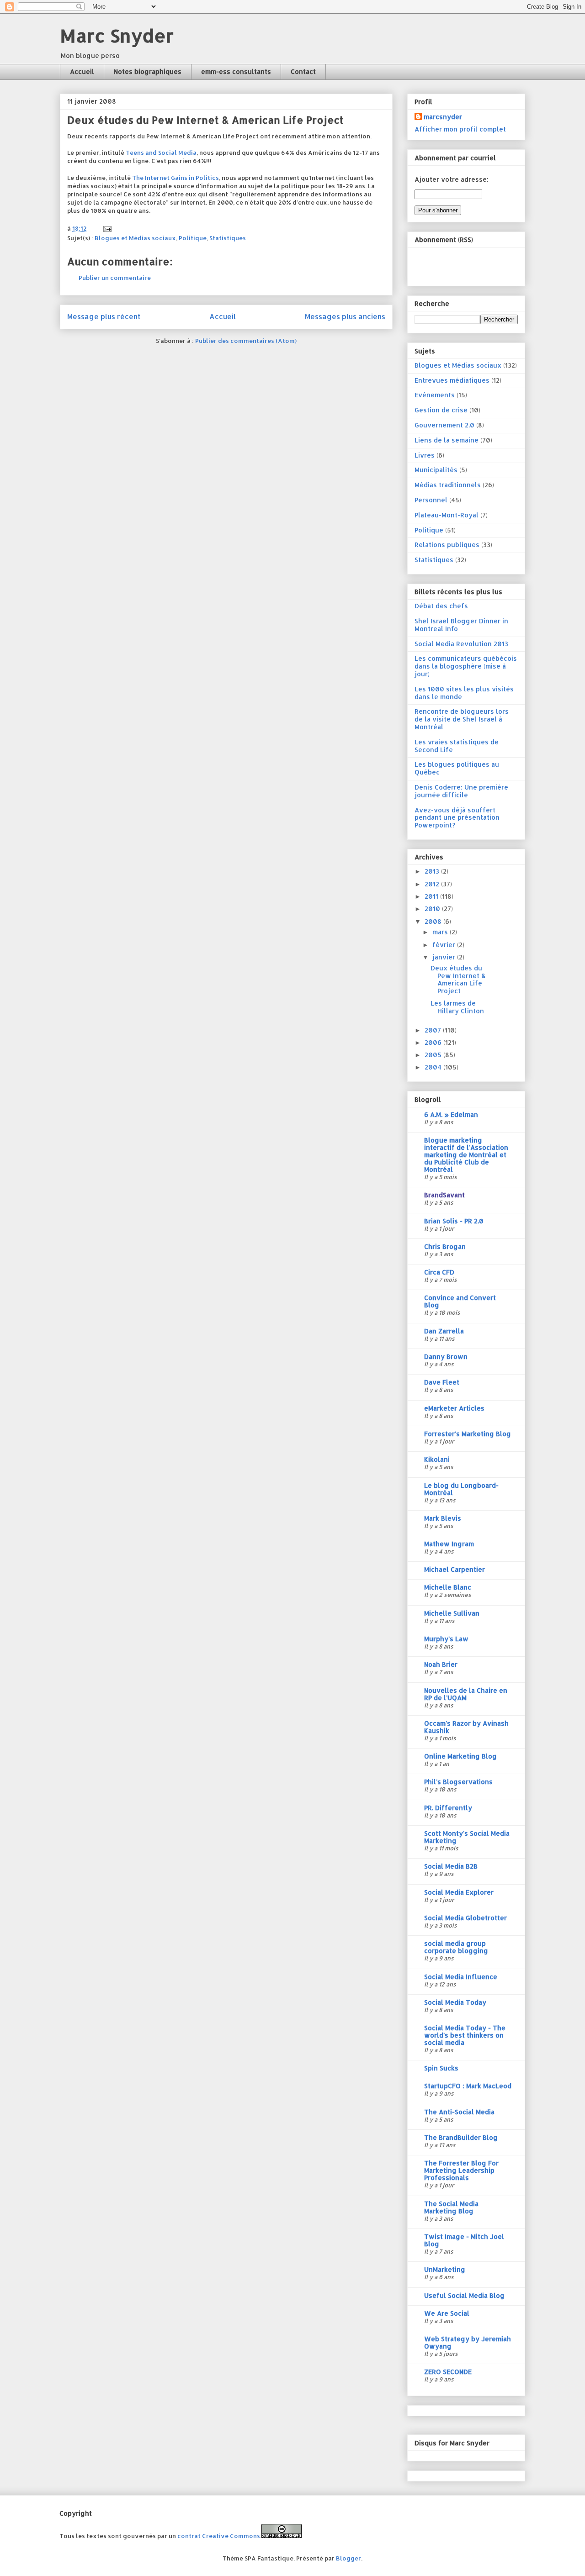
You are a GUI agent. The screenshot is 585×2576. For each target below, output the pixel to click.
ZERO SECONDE (448, 2372)
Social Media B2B (451, 1866)
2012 (433, 884)
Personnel (431, 500)
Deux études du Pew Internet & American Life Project (458, 979)
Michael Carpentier (455, 1569)
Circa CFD (439, 1272)
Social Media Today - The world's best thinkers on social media (465, 2035)
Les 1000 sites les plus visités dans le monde (464, 693)
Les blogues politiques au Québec (457, 768)
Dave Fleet (442, 1382)
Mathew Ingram (449, 1544)
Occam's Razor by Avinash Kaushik (466, 1727)
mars (441, 932)
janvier (445, 957)
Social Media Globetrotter (465, 1918)
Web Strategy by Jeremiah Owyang (468, 2342)
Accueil (82, 71)
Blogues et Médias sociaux (135, 238)
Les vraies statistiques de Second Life (457, 746)
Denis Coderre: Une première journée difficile (461, 791)
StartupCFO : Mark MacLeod (468, 2086)
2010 (433, 909)
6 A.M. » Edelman (451, 1114)
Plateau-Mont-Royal (447, 515)
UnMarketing (445, 2269)
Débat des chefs (441, 606)
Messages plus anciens (345, 316)
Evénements (435, 395)
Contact (303, 71)
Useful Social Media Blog (464, 2295)
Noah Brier (441, 1664)
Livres (425, 455)
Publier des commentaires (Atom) (246, 341)
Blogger (348, 2558)
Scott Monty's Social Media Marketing (467, 1837)
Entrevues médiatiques (452, 380)
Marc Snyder (117, 35)
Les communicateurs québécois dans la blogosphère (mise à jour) (466, 666)
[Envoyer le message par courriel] (106, 228)
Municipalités (436, 470)
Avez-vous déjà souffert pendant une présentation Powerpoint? (457, 818)
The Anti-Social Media (459, 2112)
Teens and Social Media (161, 153)
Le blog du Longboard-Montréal (461, 1489)
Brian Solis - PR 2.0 (454, 1221)
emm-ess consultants (236, 71)
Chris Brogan (445, 1246)
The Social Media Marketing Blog (451, 2207)
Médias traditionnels (448, 485)
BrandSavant (444, 1195)
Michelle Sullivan (452, 1613)
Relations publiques (447, 545)
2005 (434, 1055)
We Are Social (447, 2313)
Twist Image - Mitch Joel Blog (464, 2240)
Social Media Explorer (459, 1892)
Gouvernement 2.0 (444, 425)
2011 (432, 896)
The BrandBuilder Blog (461, 2137)
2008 (434, 921)
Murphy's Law (446, 1639)
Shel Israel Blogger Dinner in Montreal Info (461, 625)
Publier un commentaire (115, 278)
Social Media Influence (461, 1977)
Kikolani (437, 1459)
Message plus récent (104, 316)
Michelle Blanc (448, 1587)
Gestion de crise (441, 410)
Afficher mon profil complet (460, 129)
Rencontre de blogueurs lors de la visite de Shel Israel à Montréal (462, 719)
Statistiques (228, 238)
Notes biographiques (148, 71)
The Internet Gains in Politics (175, 178)
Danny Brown (446, 1356)
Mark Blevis (443, 1518)
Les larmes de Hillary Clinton (457, 1007)
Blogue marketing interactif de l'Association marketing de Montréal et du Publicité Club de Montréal (466, 1155)
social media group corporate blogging (456, 1947)
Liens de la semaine (447, 440)
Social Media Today (455, 2002)
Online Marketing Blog (460, 1756)
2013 (433, 871)
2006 (434, 1042)
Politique (193, 238)
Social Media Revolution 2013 (461, 644)
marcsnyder (443, 117)
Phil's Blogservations (458, 1782)
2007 (434, 1030)
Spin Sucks (441, 2068)
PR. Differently (448, 1808)
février (445, 945)
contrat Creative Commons (219, 2536)
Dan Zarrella (444, 1331)
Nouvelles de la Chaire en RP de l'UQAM (466, 1694)
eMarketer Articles (454, 1408)
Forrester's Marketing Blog (468, 1434)
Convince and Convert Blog (460, 1301)
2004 (434, 1067)
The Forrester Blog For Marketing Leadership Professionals (461, 2170)
